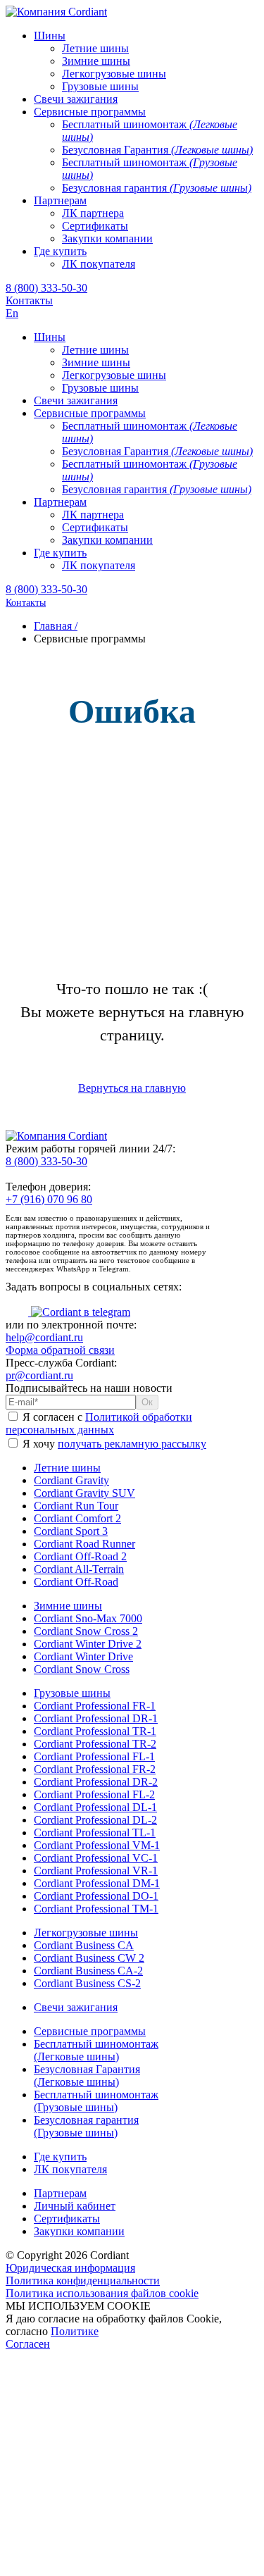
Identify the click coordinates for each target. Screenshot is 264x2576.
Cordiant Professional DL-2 (95, 1820)
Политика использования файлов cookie (102, 2293)
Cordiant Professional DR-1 (96, 1718)
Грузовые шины (72, 1693)
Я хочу (113, 1444)
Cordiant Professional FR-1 (95, 1706)
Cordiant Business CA (84, 1945)
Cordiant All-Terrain (79, 1569)
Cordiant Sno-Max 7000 (88, 1618)
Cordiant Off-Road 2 (80, 1556)
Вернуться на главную (132, 1088)
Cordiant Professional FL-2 (94, 1794)
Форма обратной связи (60, 1350)
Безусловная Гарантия (87, 2076)
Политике (75, 2331)
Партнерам (60, 2193)
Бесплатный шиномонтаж (96, 2050)
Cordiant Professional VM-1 (97, 1845)
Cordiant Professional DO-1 (96, 1896)
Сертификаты (67, 2219)
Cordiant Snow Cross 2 (86, 1631)
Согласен (28, 2344)
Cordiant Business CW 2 (89, 1958)
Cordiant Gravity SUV (84, 1493)
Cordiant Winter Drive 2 (88, 1644)
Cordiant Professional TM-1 (96, 1909)
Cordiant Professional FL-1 (94, 1756)
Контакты (29, 300)
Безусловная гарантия (86, 2126)
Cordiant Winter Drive (83, 1656)
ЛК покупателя (70, 2169)
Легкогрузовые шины (86, 1933)
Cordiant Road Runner (84, 1544)
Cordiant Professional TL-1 (95, 1833)
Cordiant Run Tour (76, 1506)
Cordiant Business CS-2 (87, 1983)
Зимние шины (68, 1606)
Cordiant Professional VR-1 (96, 1871)
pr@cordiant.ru (39, 1375)
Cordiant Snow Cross (82, 1669)
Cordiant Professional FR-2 (95, 1769)
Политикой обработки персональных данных (99, 1423)
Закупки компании (79, 2231)
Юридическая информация (70, 2268)
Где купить (60, 2157)
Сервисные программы (90, 2031)
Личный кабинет (75, 2206)
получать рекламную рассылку (132, 1444)
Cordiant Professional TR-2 (95, 1744)
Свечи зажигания (76, 2007)
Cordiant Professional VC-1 (96, 1858)
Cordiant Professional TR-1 (95, 1731)
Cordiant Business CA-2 (88, 1971)
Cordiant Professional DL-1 (95, 1807)
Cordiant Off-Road (76, 1582)
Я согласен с (99, 1423)
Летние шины (67, 1468)
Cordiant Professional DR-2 (96, 1782)
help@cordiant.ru (44, 1337)
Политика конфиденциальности (83, 2281)
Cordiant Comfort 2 (77, 1518)
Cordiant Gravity (71, 1480)
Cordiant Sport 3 (71, 1531)
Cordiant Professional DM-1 (97, 1883)
